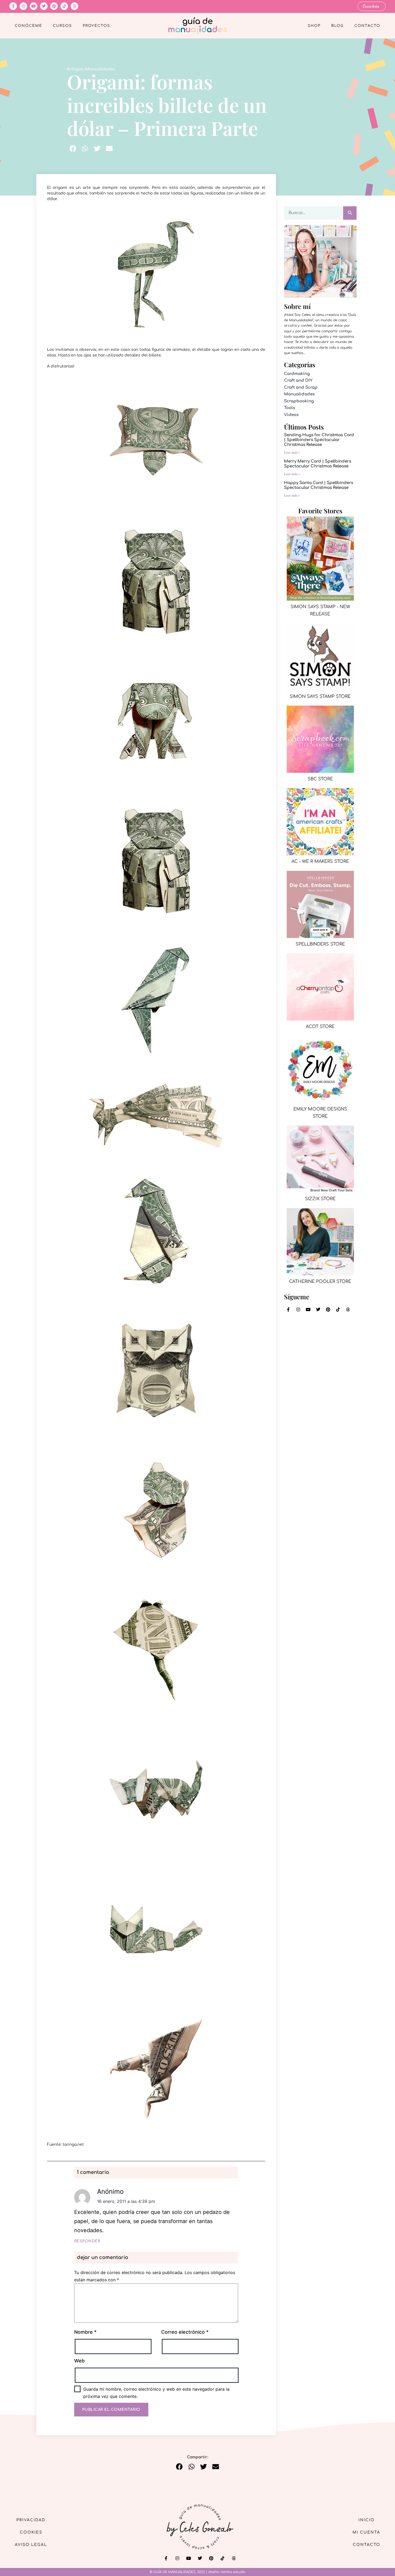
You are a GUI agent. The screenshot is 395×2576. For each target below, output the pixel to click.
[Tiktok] (64, 6)
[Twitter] (44, 6)
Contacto (367, 26)
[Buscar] (350, 213)
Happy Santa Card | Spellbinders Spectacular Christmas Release (319, 485)
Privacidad (31, 2520)
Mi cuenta (366, 2532)
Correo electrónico (185, 2332)
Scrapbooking (299, 401)
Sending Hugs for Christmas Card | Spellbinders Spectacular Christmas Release (319, 440)
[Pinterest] (54, 6)
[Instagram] (23, 6)
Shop (314, 26)
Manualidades (100, 69)
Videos (291, 415)
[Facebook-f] (13, 6)
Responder (87, 2241)
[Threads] (74, 6)
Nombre (85, 2332)
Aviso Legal (31, 2545)
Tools (290, 408)
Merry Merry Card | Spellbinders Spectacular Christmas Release (318, 464)
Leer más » (292, 452)
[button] (73, 148)
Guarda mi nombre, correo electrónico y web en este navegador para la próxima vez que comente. (156, 2393)
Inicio (367, 2520)
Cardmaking (297, 374)
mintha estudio (233, 2572)
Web (79, 2361)
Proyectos (96, 26)
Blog (337, 26)
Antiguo (75, 69)
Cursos (62, 26)
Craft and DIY (298, 380)
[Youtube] (34, 6)
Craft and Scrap (301, 387)
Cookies (31, 2532)
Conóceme (28, 26)
